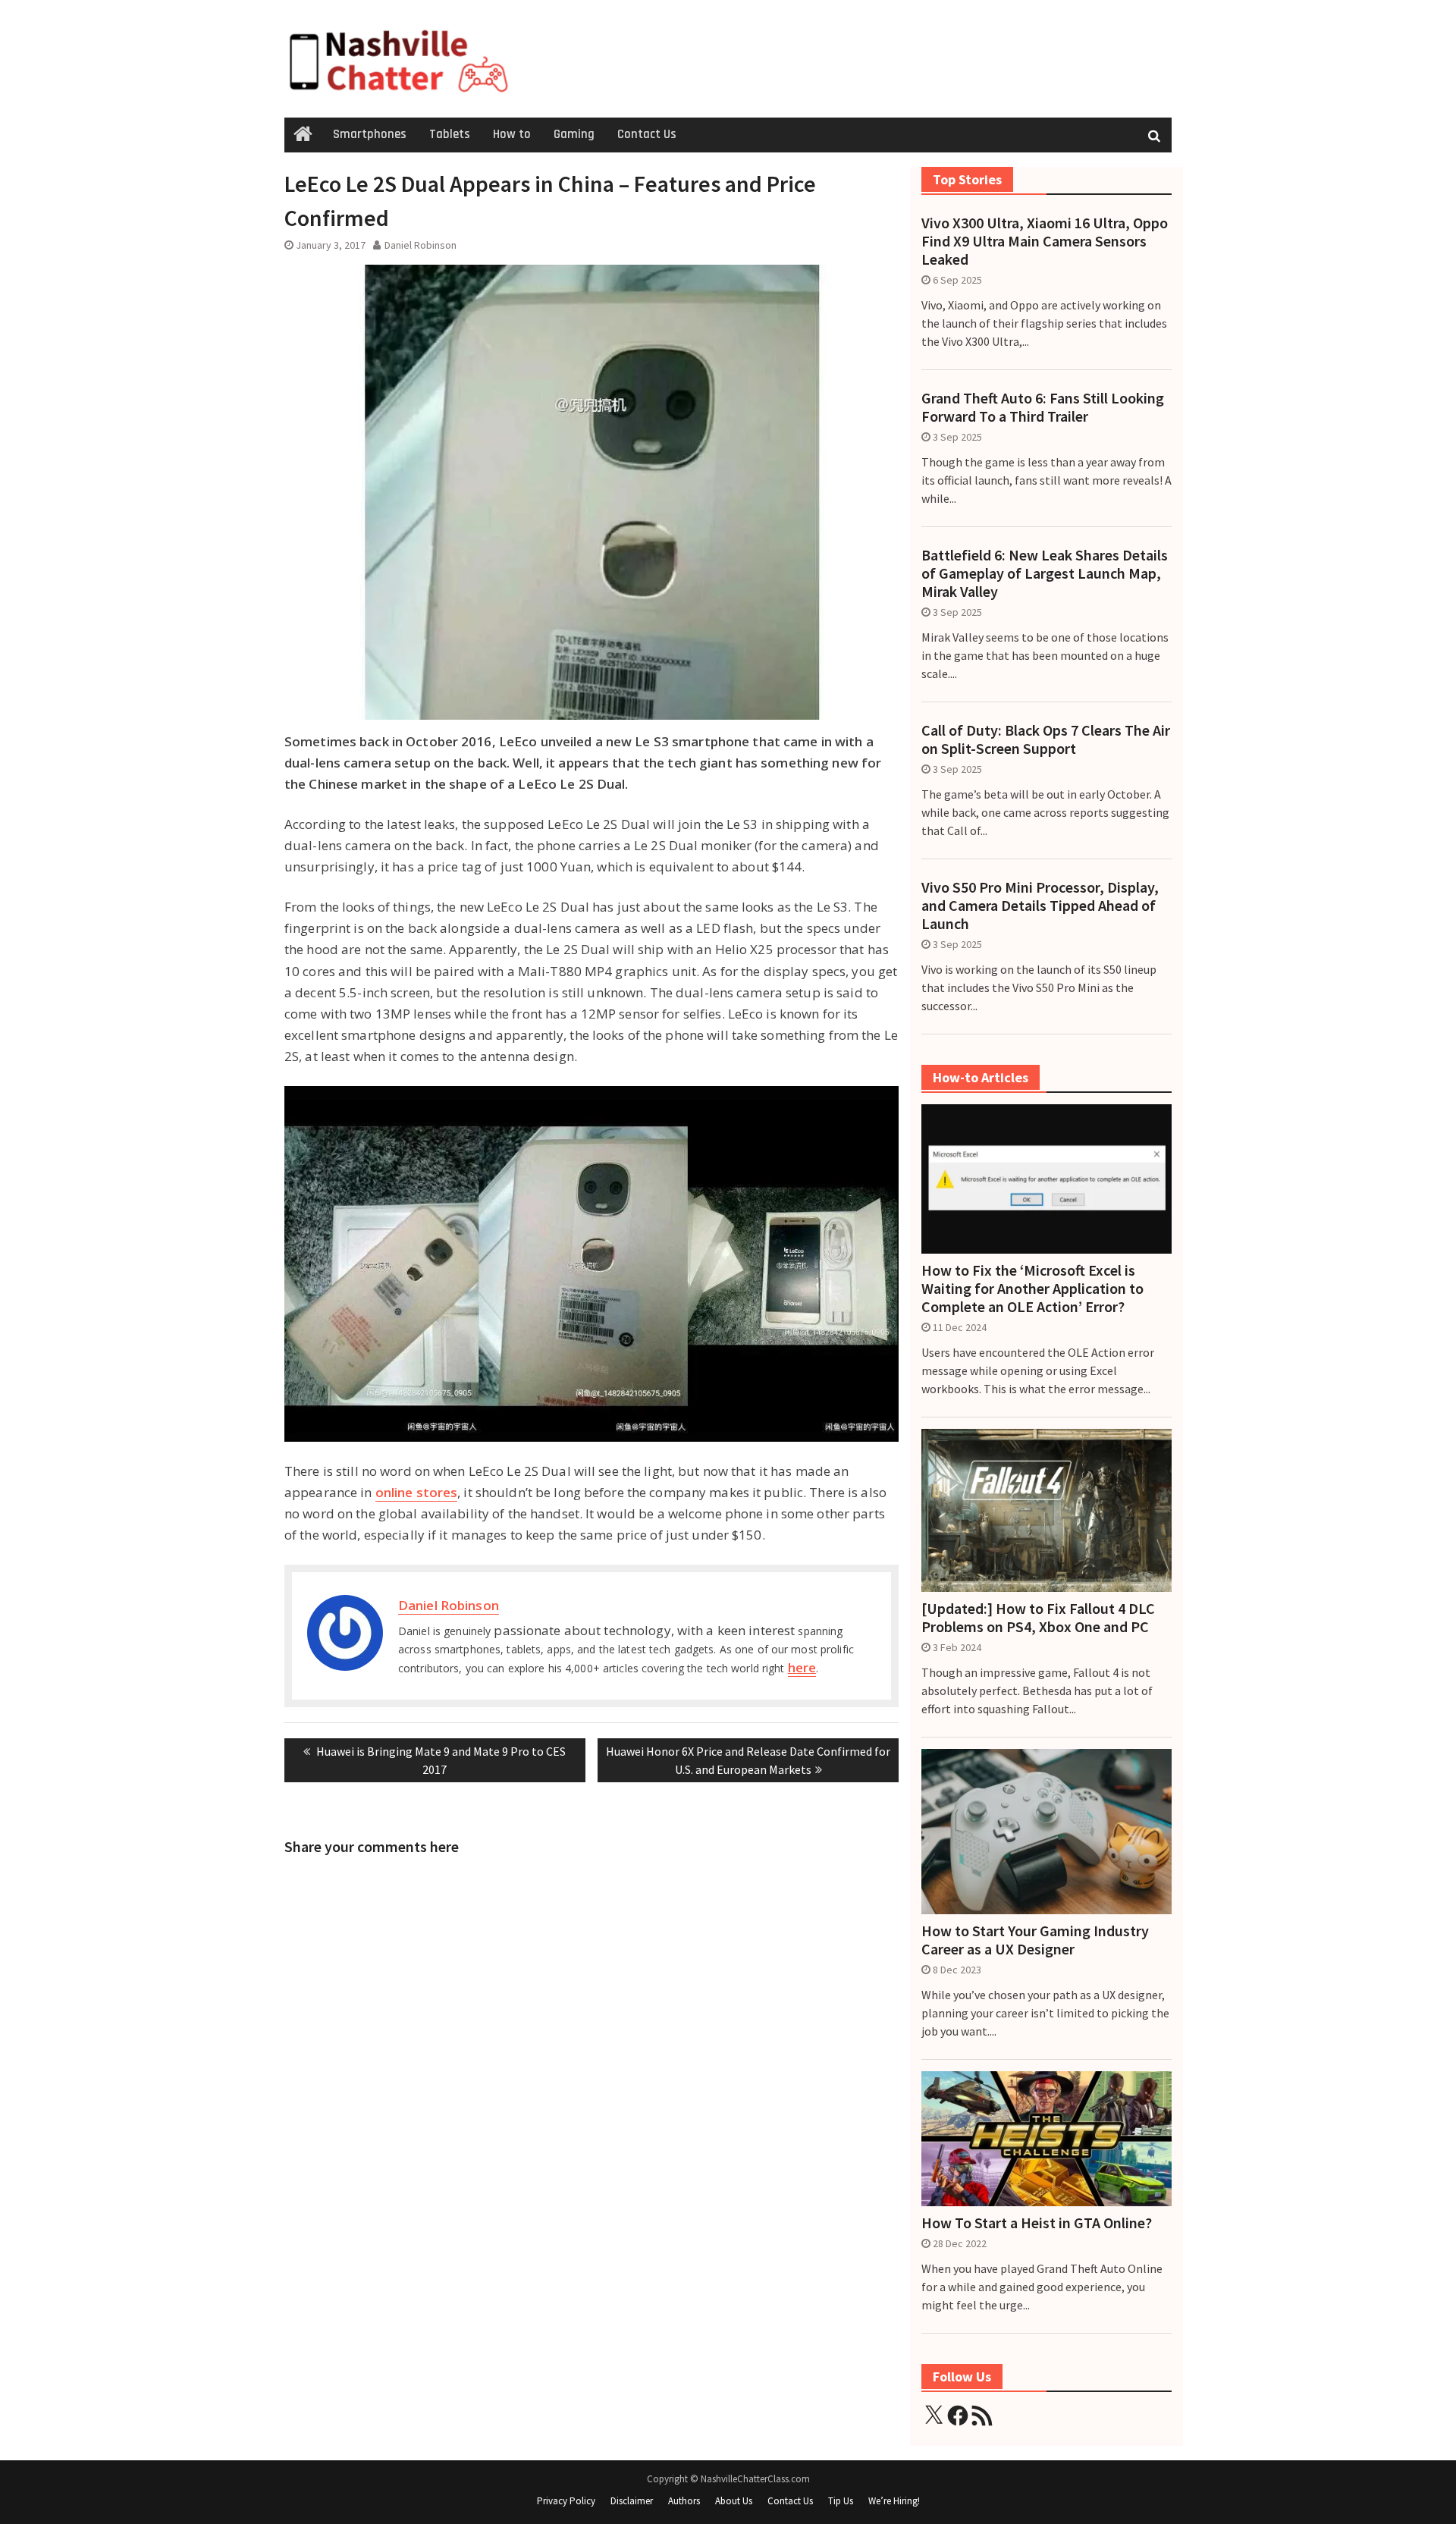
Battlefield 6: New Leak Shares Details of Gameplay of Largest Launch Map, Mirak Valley (1045, 573)
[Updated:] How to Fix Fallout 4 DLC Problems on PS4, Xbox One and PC (1038, 1618)
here (802, 1667)
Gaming (574, 134)
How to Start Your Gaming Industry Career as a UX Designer (1035, 1940)
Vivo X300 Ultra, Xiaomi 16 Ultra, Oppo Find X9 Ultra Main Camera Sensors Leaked (1045, 241)
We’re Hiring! (894, 2501)
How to (512, 134)
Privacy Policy (566, 2501)
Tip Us (841, 2501)
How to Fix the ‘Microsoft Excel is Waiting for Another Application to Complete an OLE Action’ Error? (1032, 1289)
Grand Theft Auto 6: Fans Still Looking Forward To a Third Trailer (1043, 407)
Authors (684, 2501)
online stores (417, 1492)
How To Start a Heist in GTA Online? (1037, 2223)
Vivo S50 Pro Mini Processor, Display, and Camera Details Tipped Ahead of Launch (1040, 906)
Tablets (450, 134)
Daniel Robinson (420, 245)
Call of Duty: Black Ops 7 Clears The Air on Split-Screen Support (1046, 739)
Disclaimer (632, 2501)
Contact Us (647, 134)
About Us (734, 2501)
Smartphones (370, 134)
